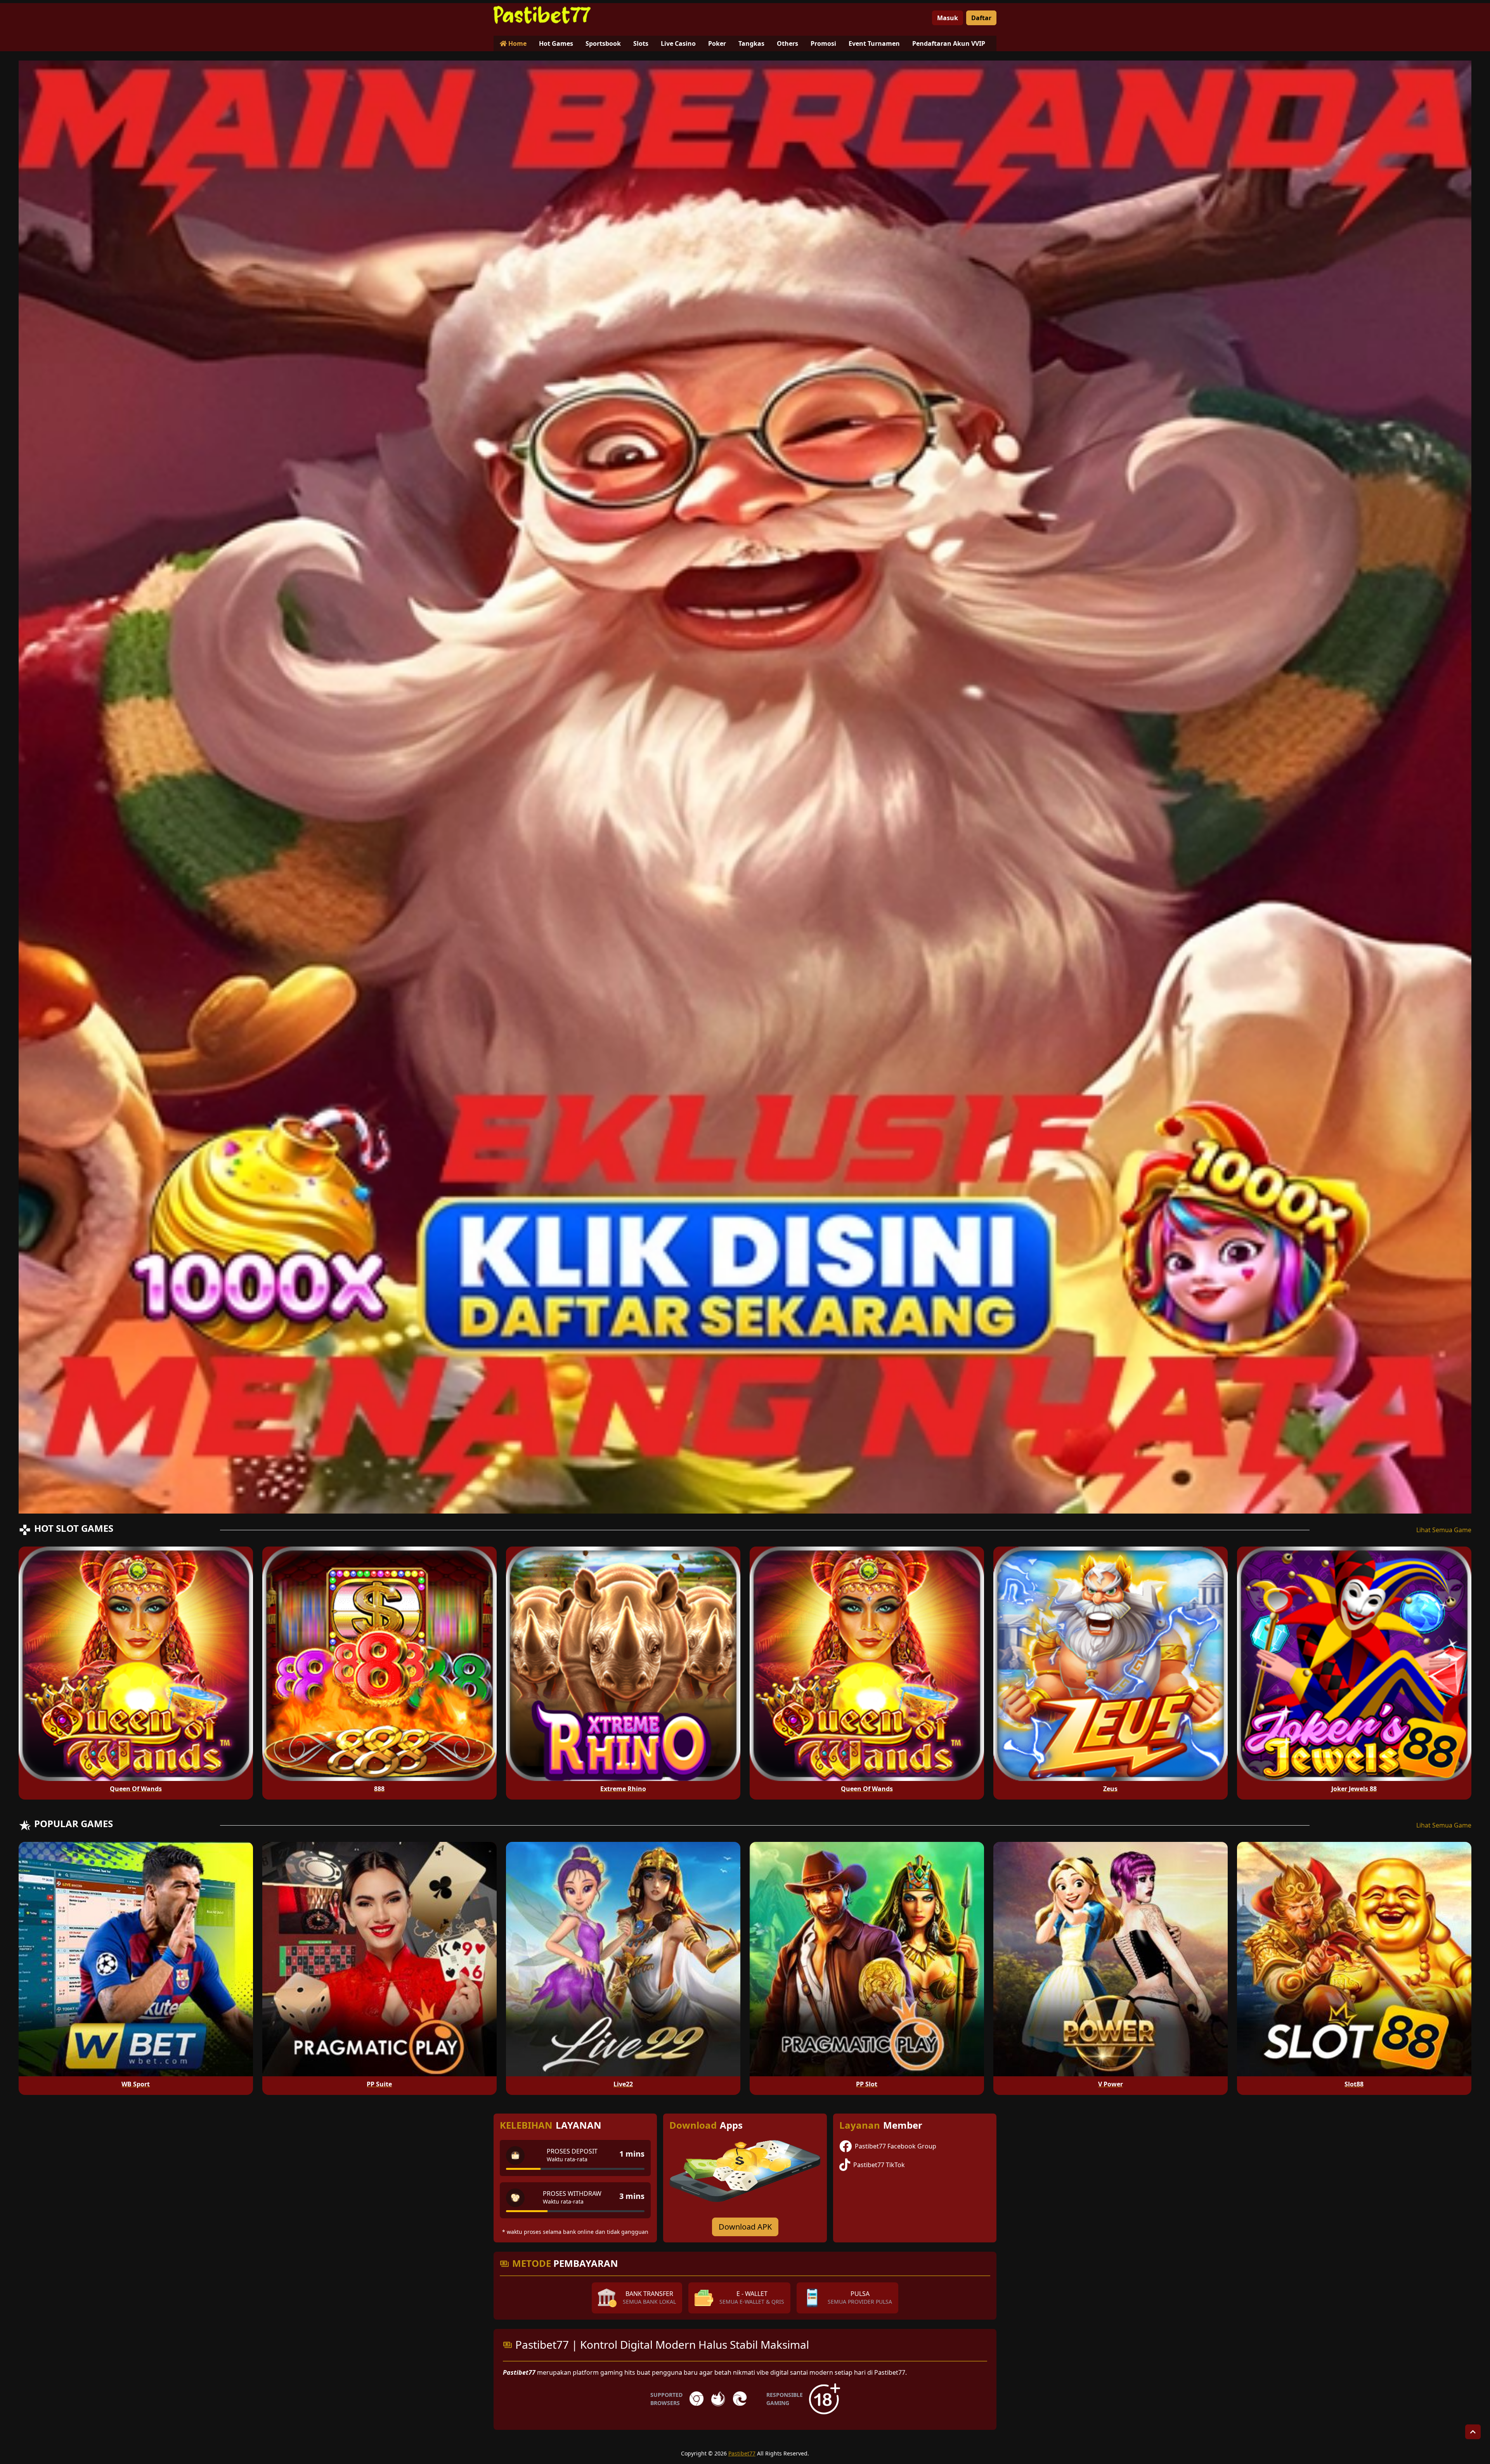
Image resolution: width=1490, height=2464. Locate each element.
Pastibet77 (742, 2453)
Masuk (948, 18)
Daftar (981, 18)
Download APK (745, 2227)
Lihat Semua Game (1444, 1530)
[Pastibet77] (542, 15)
